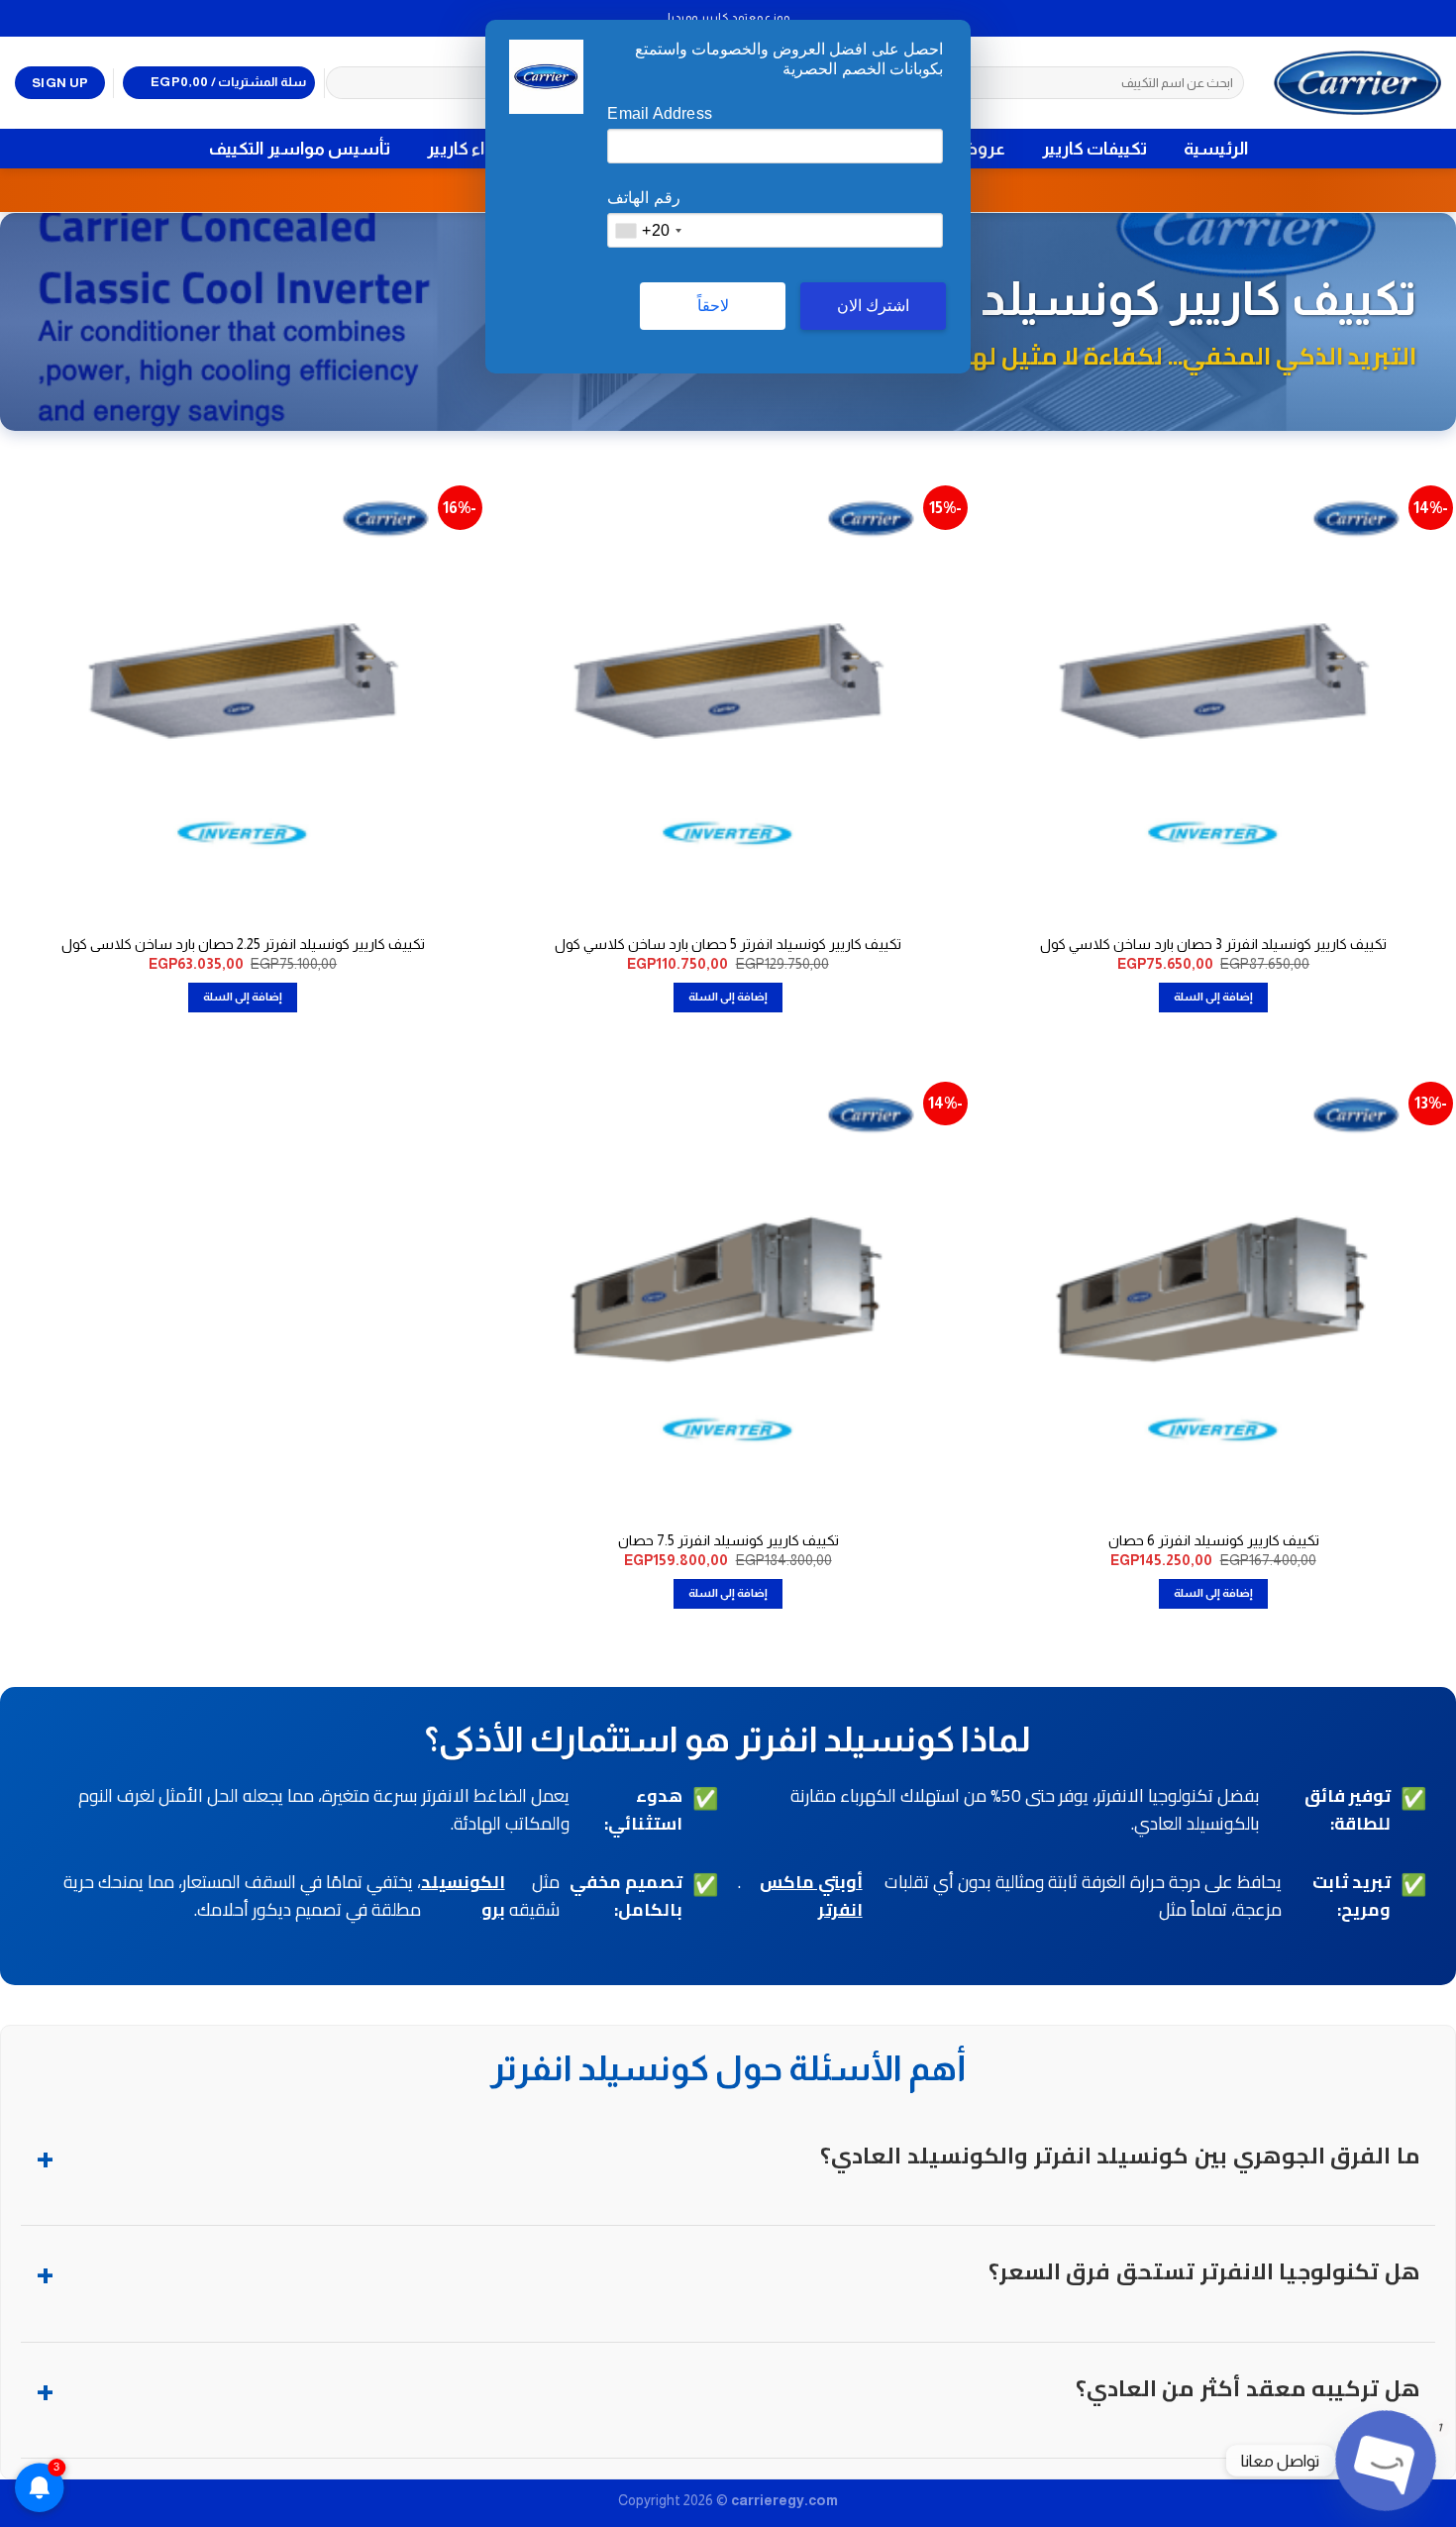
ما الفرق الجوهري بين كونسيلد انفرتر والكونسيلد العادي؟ (1120, 2156)
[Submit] (345, 83)
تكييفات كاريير (1094, 149)
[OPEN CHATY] (1386, 2461)
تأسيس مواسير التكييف (299, 149)
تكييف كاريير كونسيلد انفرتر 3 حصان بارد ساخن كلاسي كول (1213, 944)
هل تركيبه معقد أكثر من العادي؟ (1248, 2388)
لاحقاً (713, 306)
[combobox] (648, 230)
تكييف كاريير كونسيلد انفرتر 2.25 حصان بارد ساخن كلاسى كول (243, 944)
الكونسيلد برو (463, 1896)
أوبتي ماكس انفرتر (811, 1896)
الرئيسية (1216, 149)
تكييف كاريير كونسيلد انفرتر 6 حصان (1214, 1540)
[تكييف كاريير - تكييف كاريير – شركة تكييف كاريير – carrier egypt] (1357, 83)
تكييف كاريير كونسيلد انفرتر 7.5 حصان (728, 1540)
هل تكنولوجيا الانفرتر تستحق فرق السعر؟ (1204, 2271)
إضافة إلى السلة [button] (1214, 997)
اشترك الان (873, 306)
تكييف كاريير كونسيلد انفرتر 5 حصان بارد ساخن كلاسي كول (728, 944)
